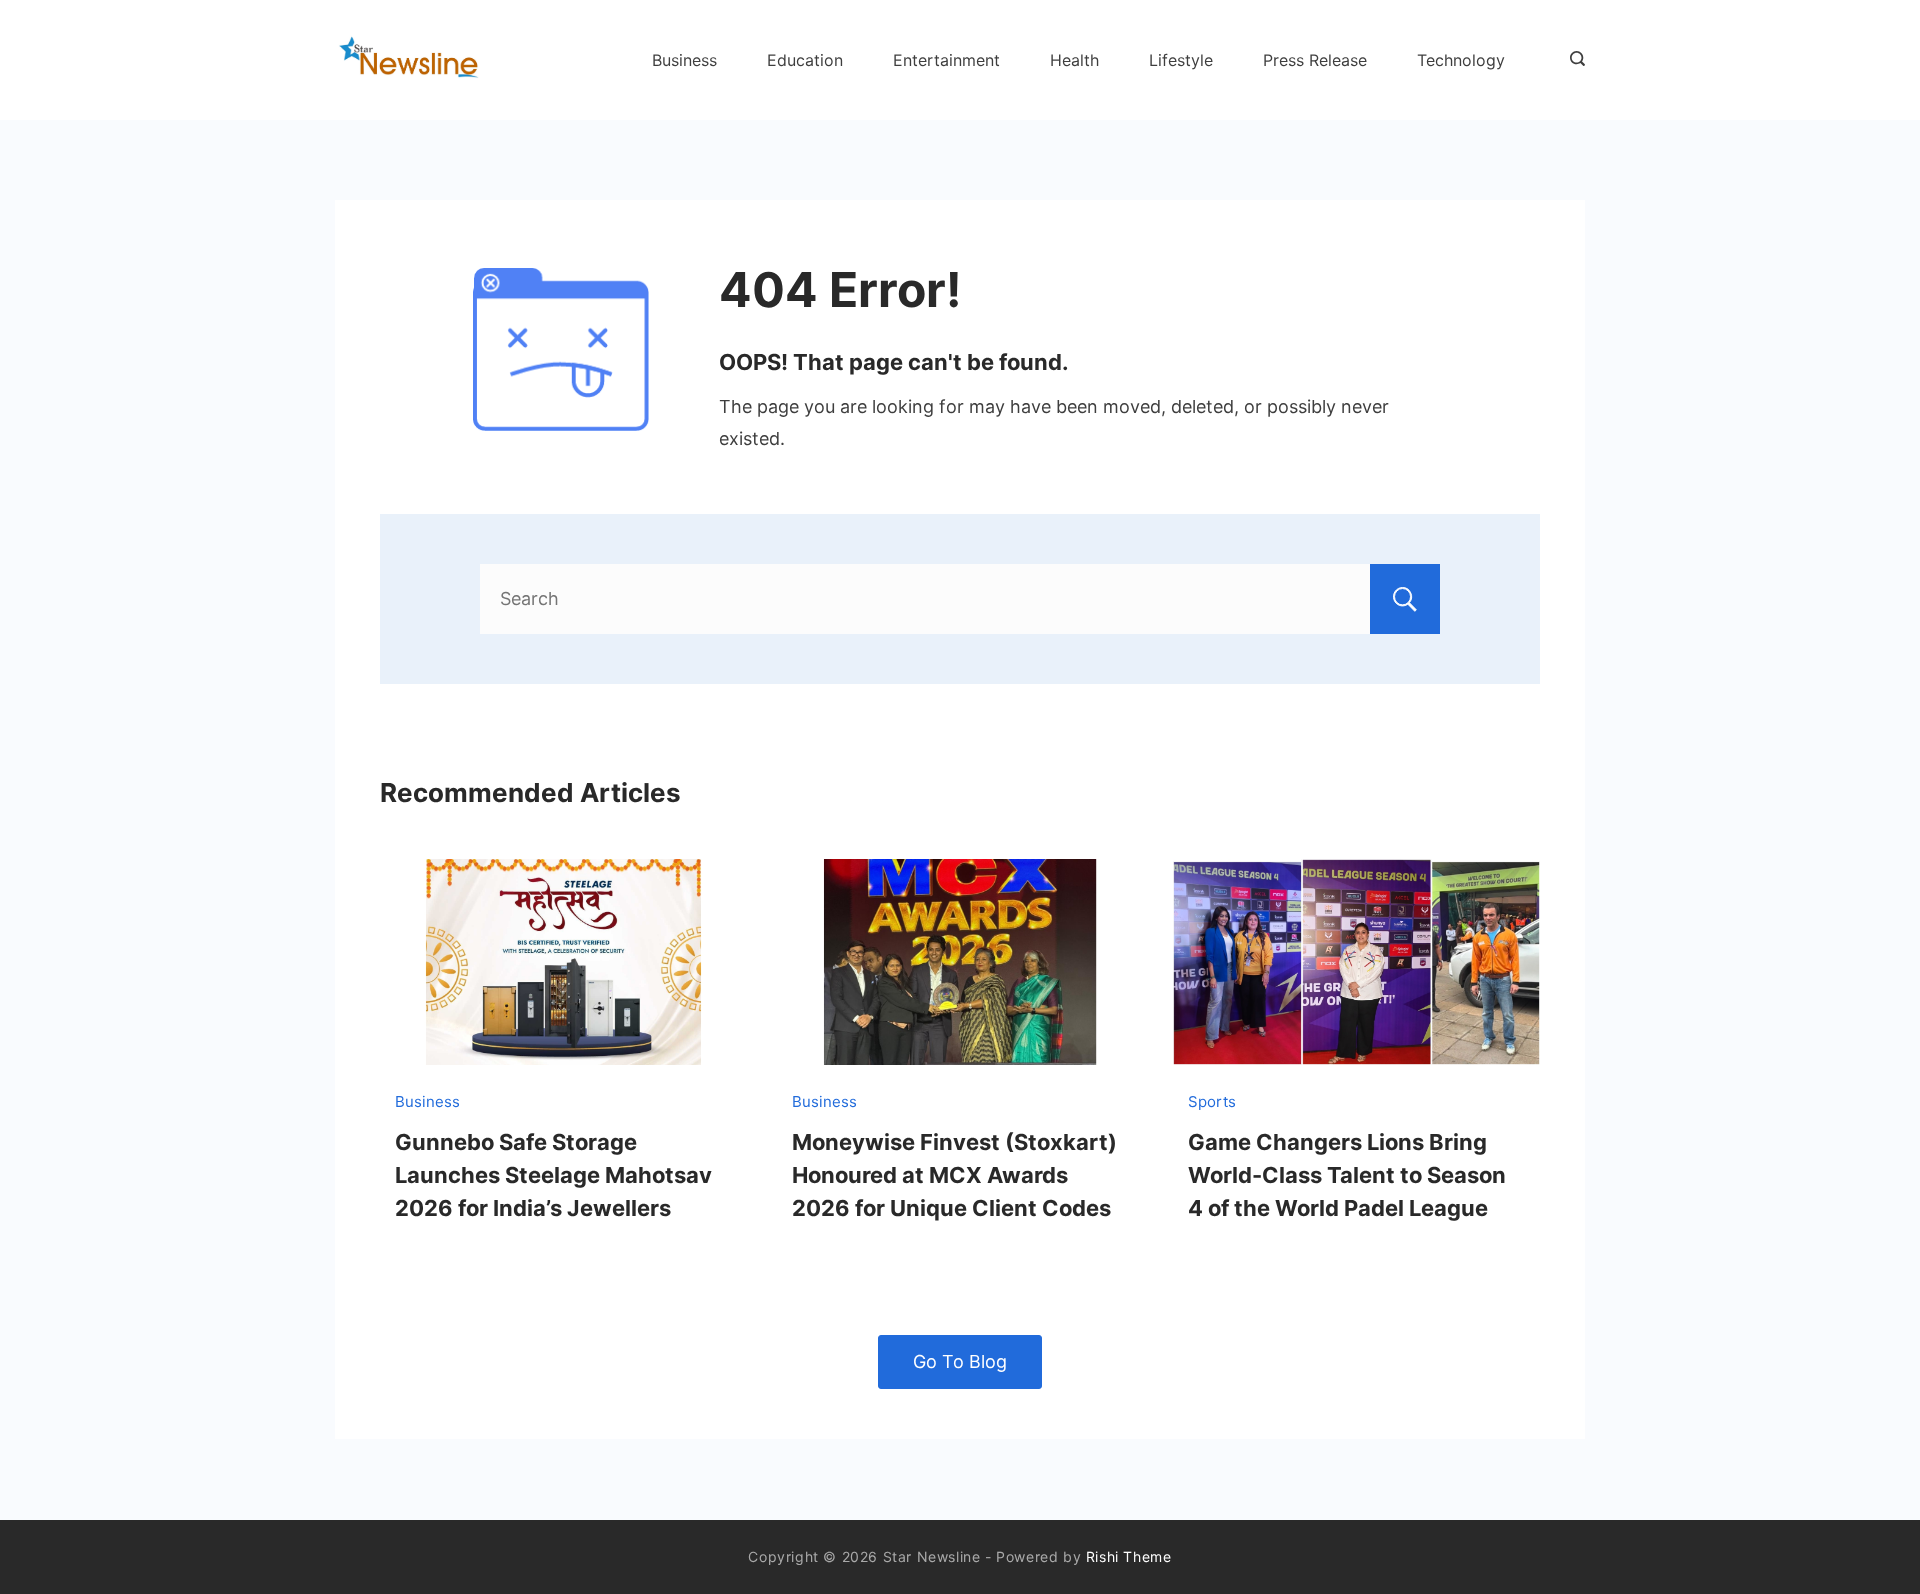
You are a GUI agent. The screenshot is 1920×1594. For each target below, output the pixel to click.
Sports (1212, 1101)
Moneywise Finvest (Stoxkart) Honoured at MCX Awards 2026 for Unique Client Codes (954, 1175)
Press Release (1315, 60)
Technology (1461, 60)
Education (805, 60)
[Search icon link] (1572, 60)
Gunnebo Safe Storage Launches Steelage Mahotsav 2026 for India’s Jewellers (553, 1175)
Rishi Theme (1129, 1556)
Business (684, 60)
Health (1074, 60)
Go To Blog (960, 1361)
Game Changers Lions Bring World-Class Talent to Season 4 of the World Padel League (1347, 1175)
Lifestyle (1181, 60)
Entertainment (946, 60)
